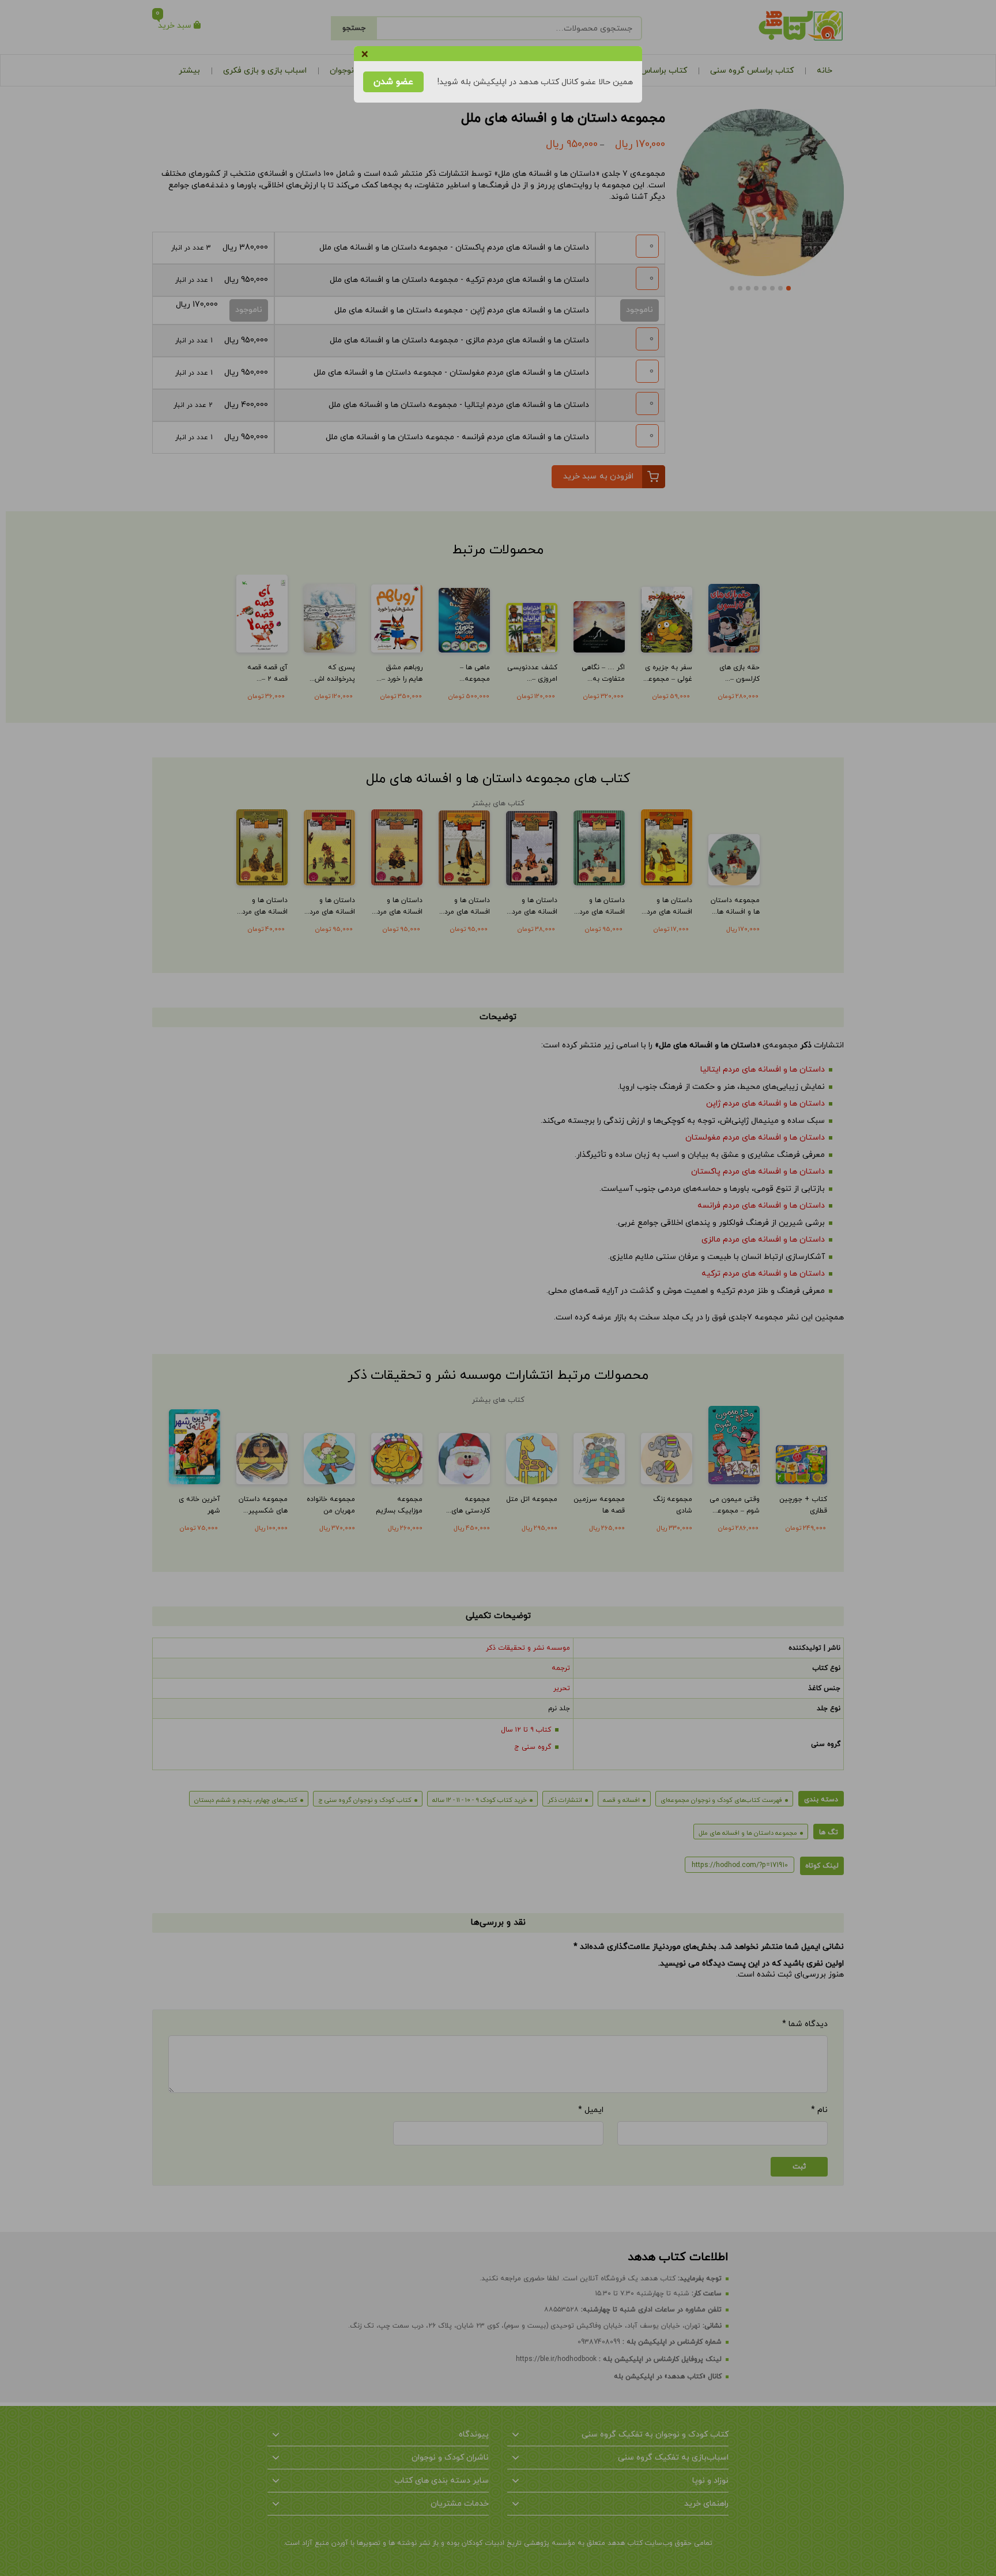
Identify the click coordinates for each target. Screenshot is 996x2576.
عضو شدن (393, 82)
